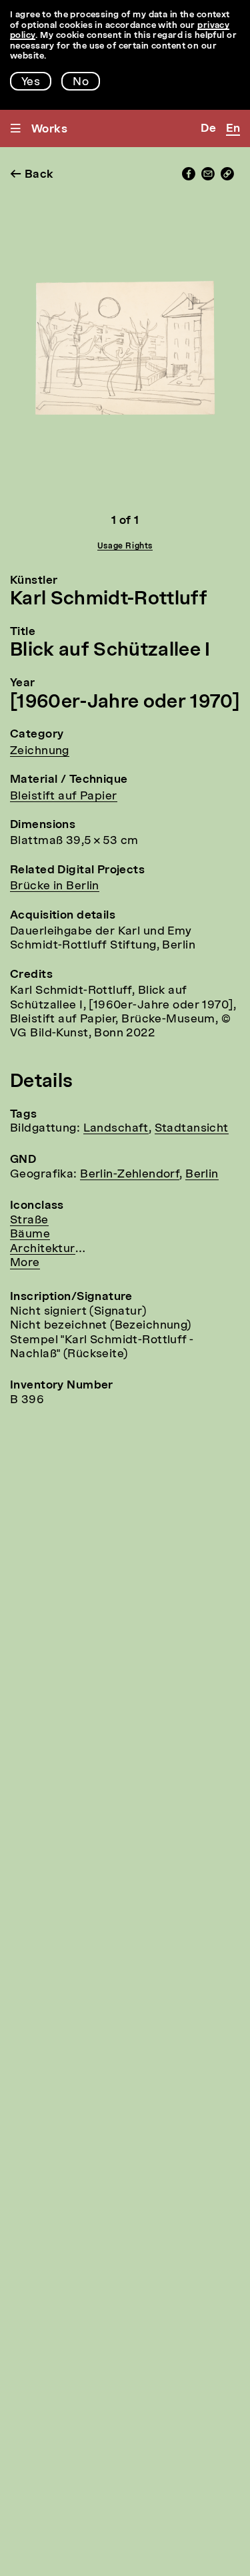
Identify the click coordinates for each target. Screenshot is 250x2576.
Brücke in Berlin (55, 886)
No (81, 82)
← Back (32, 175)
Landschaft (116, 1129)
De (208, 129)
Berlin (202, 1175)
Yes (31, 82)
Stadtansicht (192, 1129)
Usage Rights (125, 546)
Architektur (43, 1249)
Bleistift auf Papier (64, 796)
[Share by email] (208, 177)
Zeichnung (40, 751)
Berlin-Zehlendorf (130, 1175)
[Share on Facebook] (189, 177)
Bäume (30, 1234)
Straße (29, 1220)
